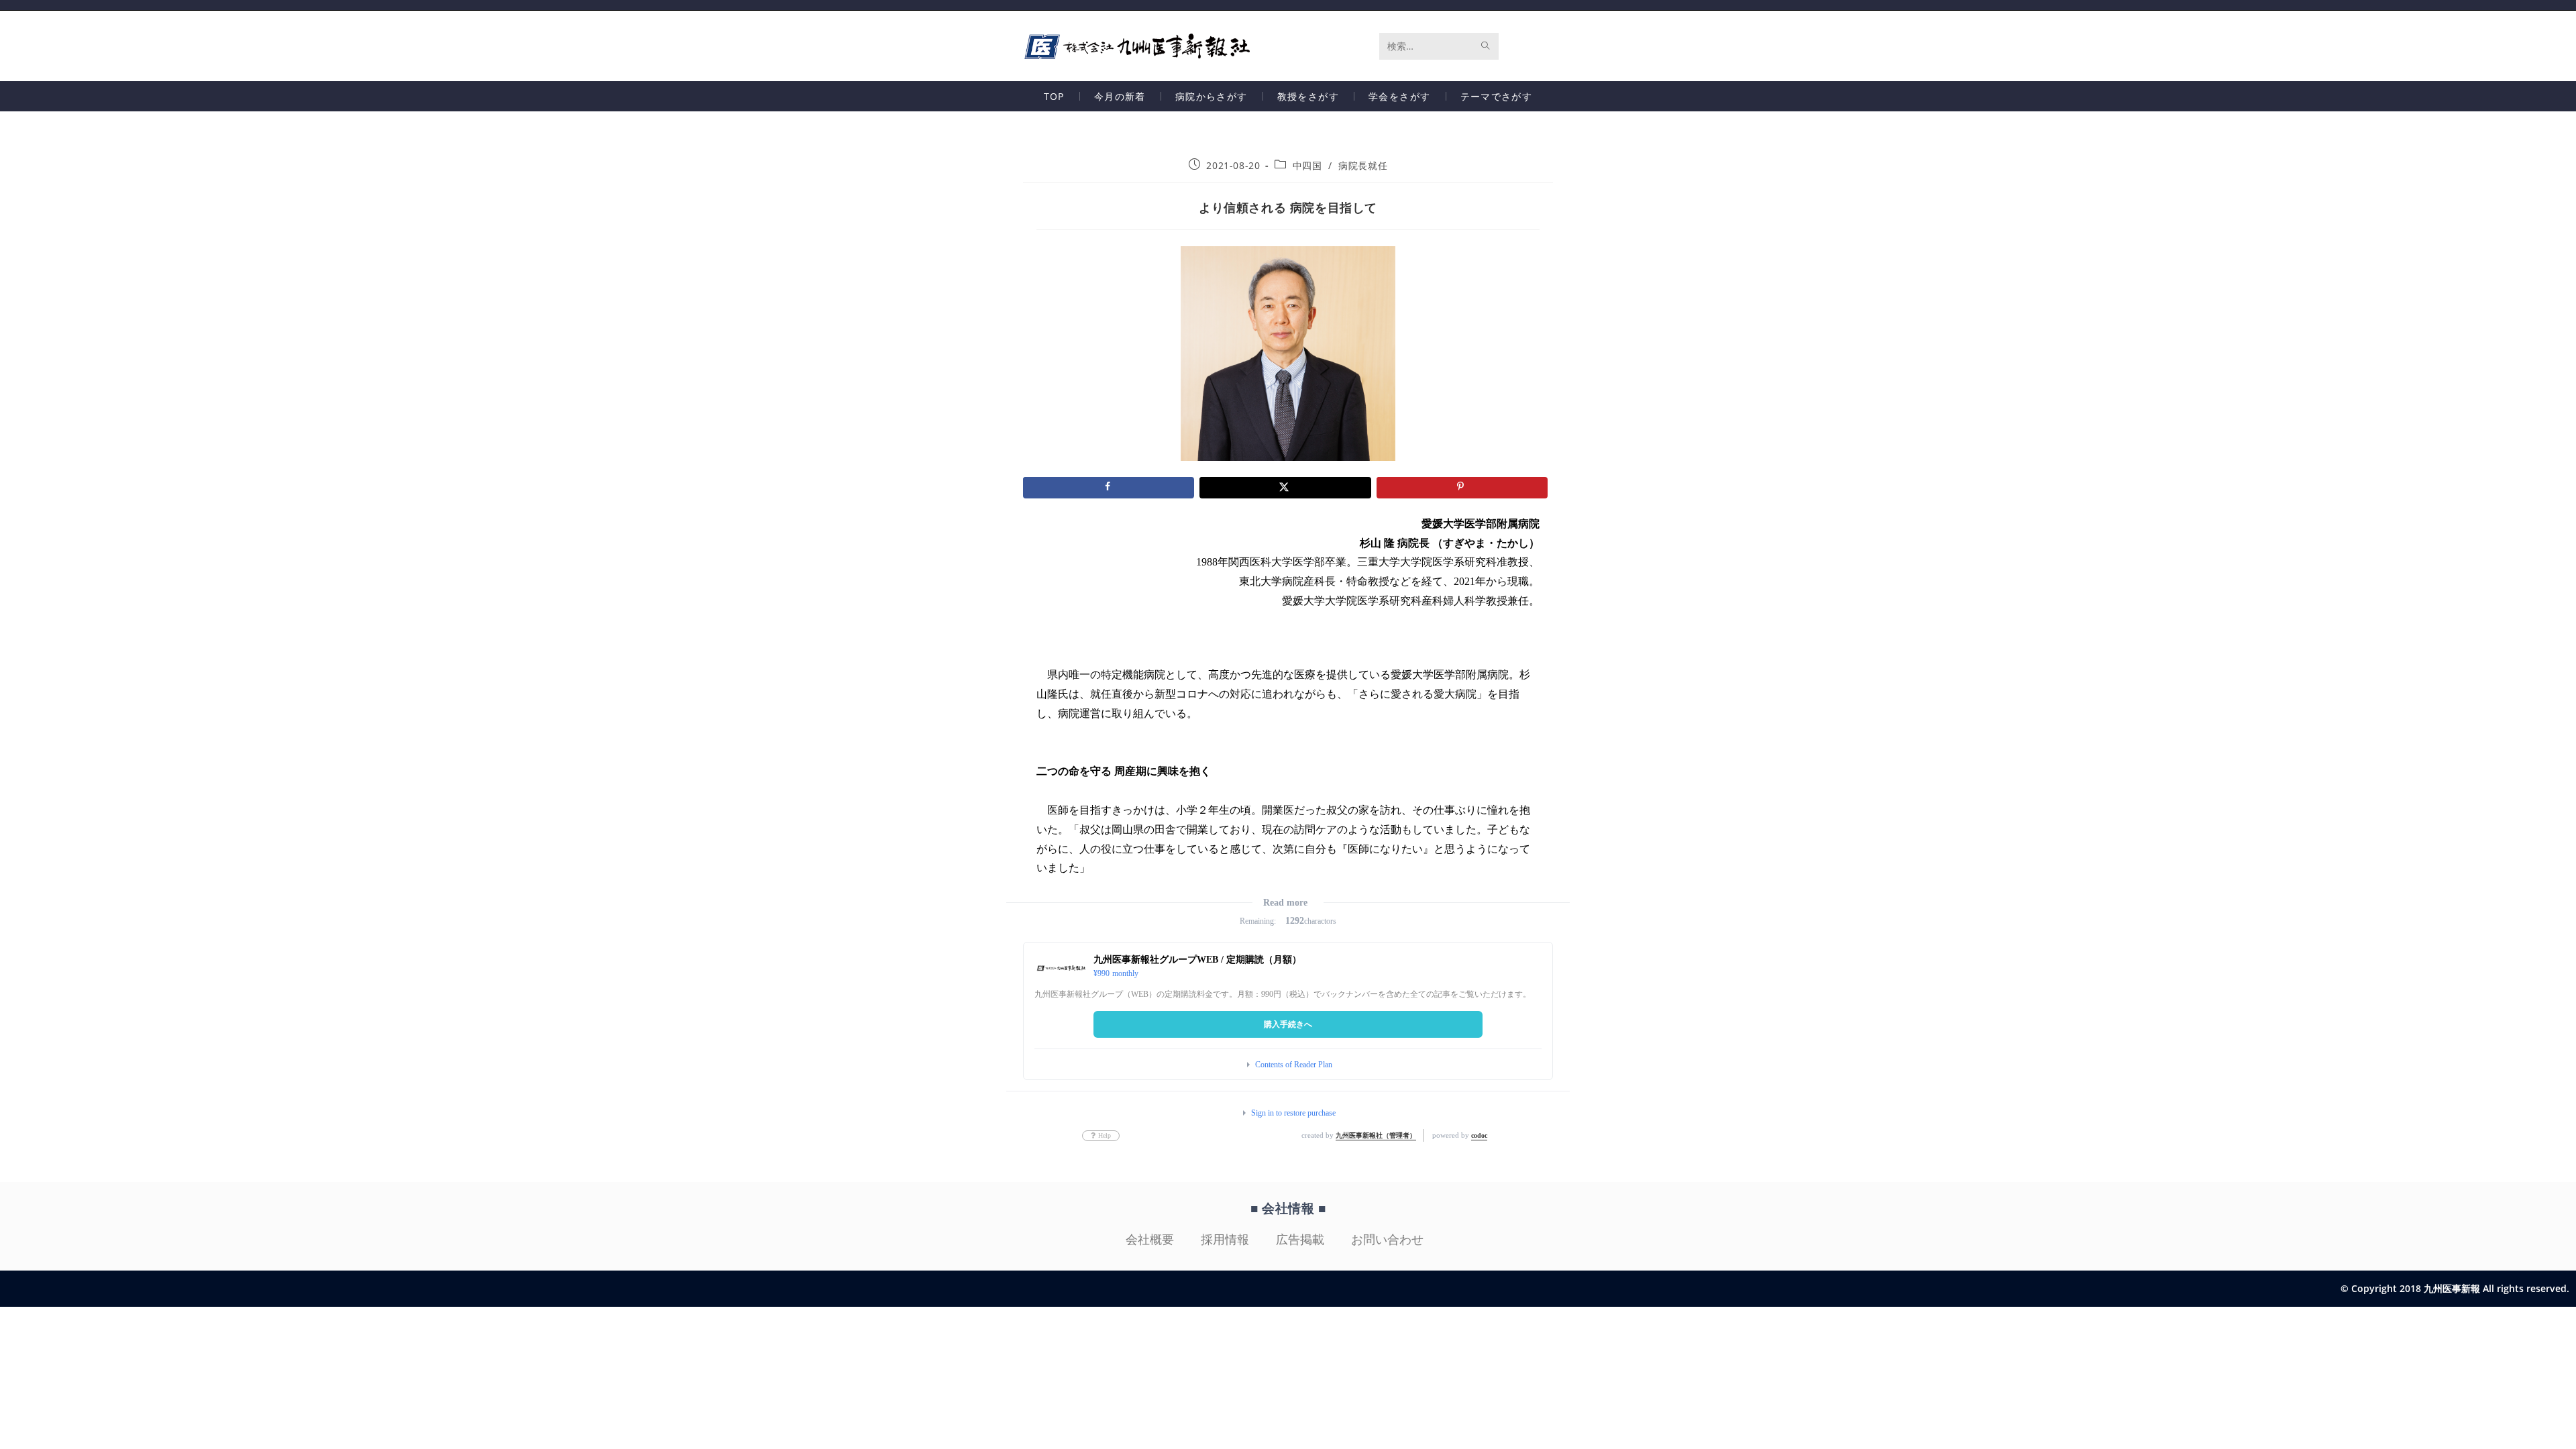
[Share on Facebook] (1109, 488)
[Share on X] (1285, 488)
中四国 (1307, 165)
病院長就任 (1363, 165)
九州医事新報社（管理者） (1376, 1135)
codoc (1479, 1135)
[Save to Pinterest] (1462, 488)
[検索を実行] (1486, 46)
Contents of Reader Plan (1294, 1065)
